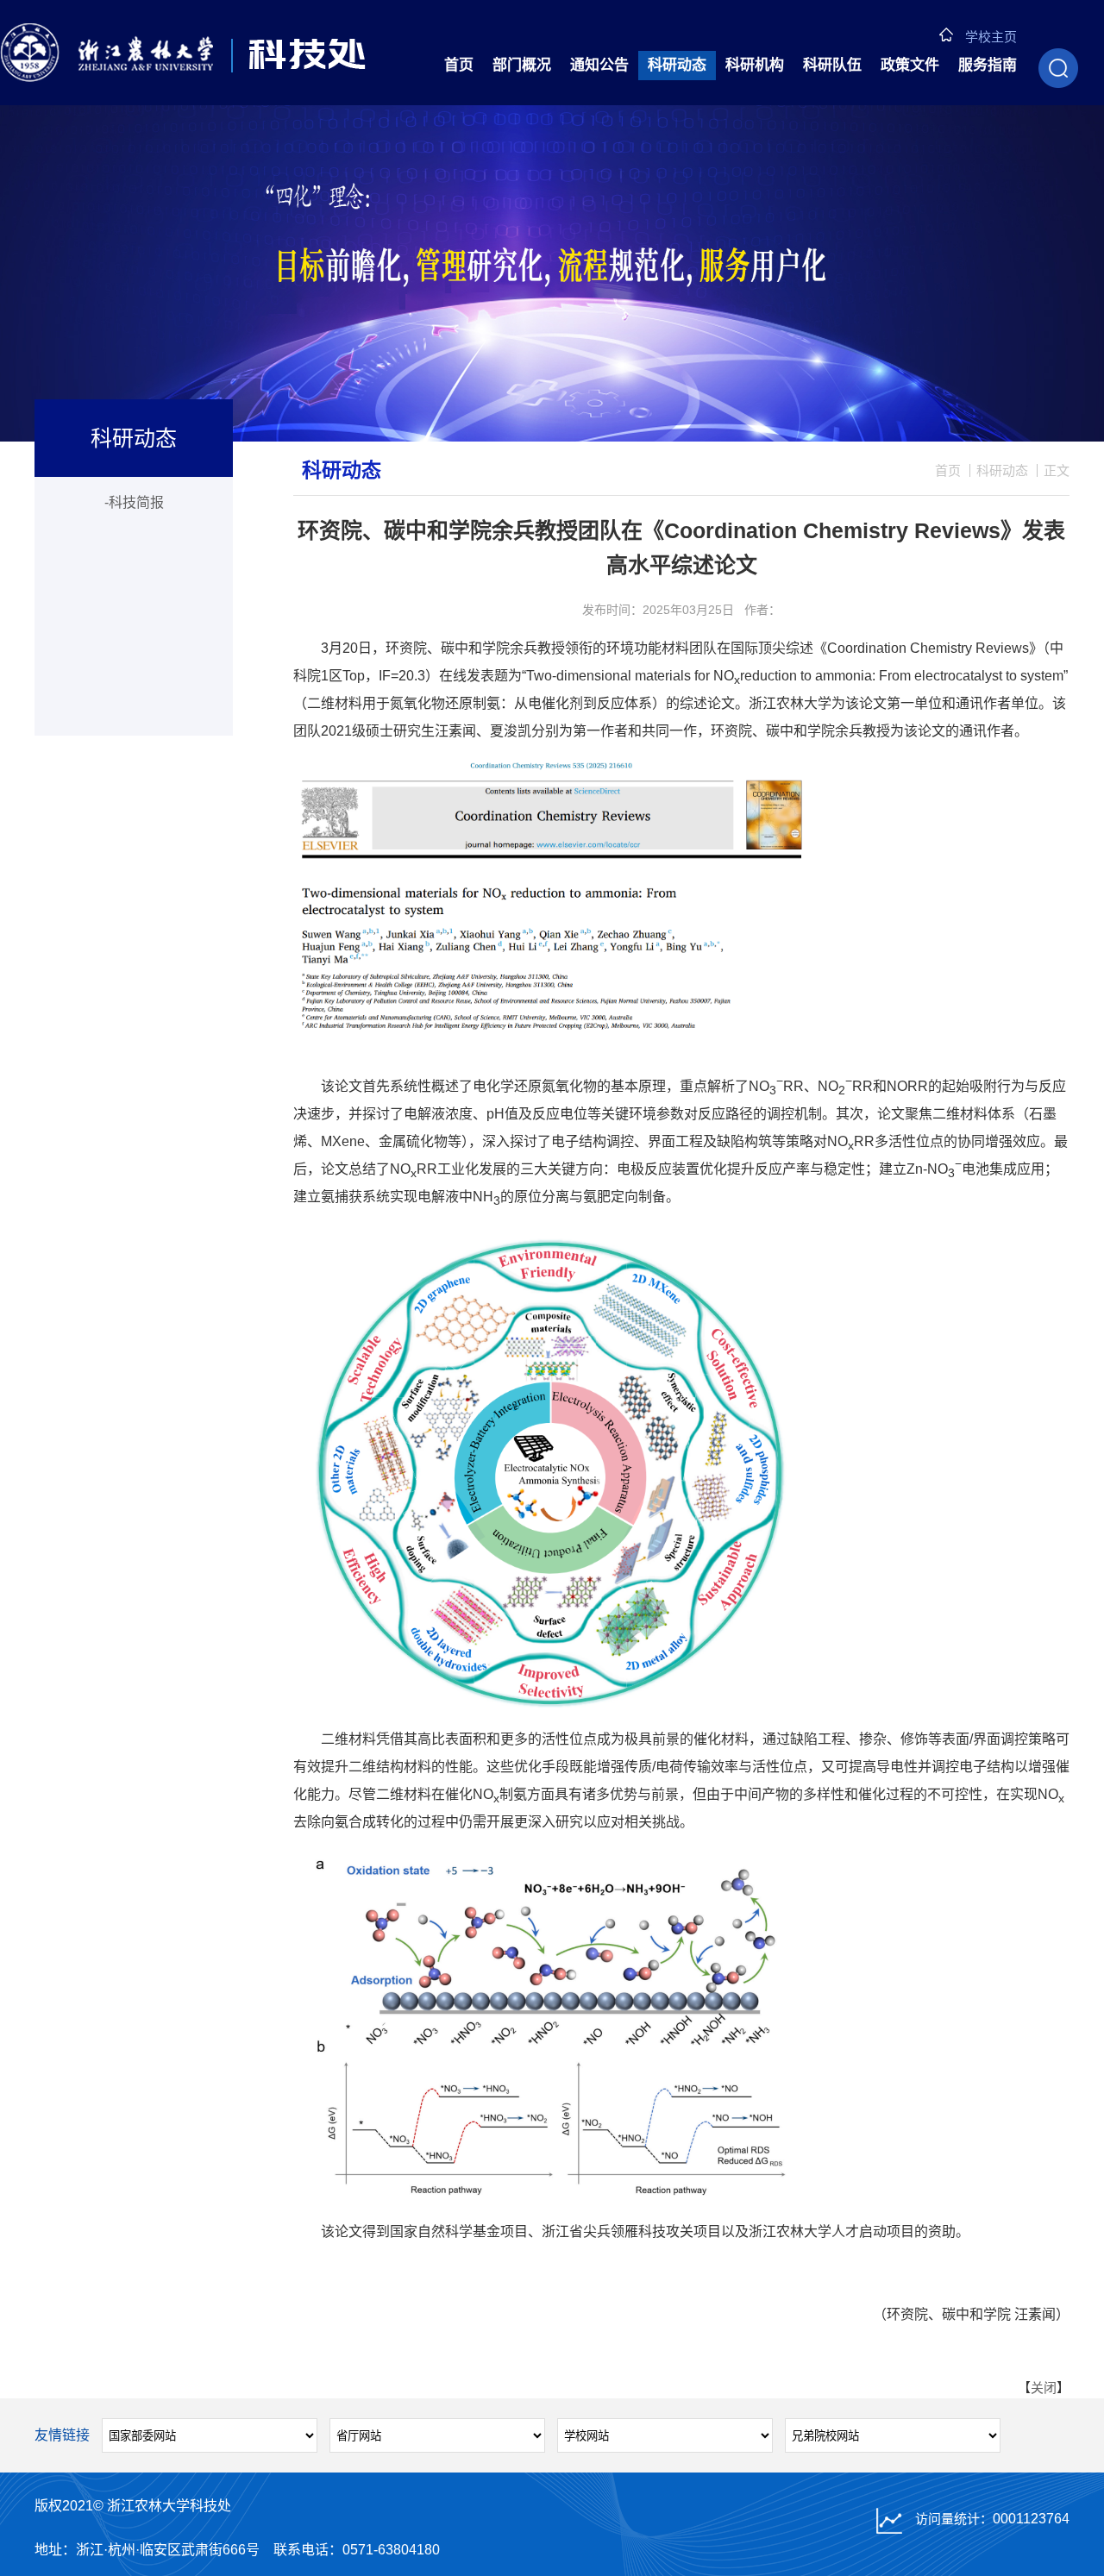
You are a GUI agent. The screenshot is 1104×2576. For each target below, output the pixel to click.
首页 (459, 65)
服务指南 (988, 65)
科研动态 (677, 65)
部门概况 (522, 65)
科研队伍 (832, 65)
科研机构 (755, 65)
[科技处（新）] (183, 53)
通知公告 (599, 65)
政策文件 (910, 65)
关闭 (1044, 2388)
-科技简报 (134, 502)
